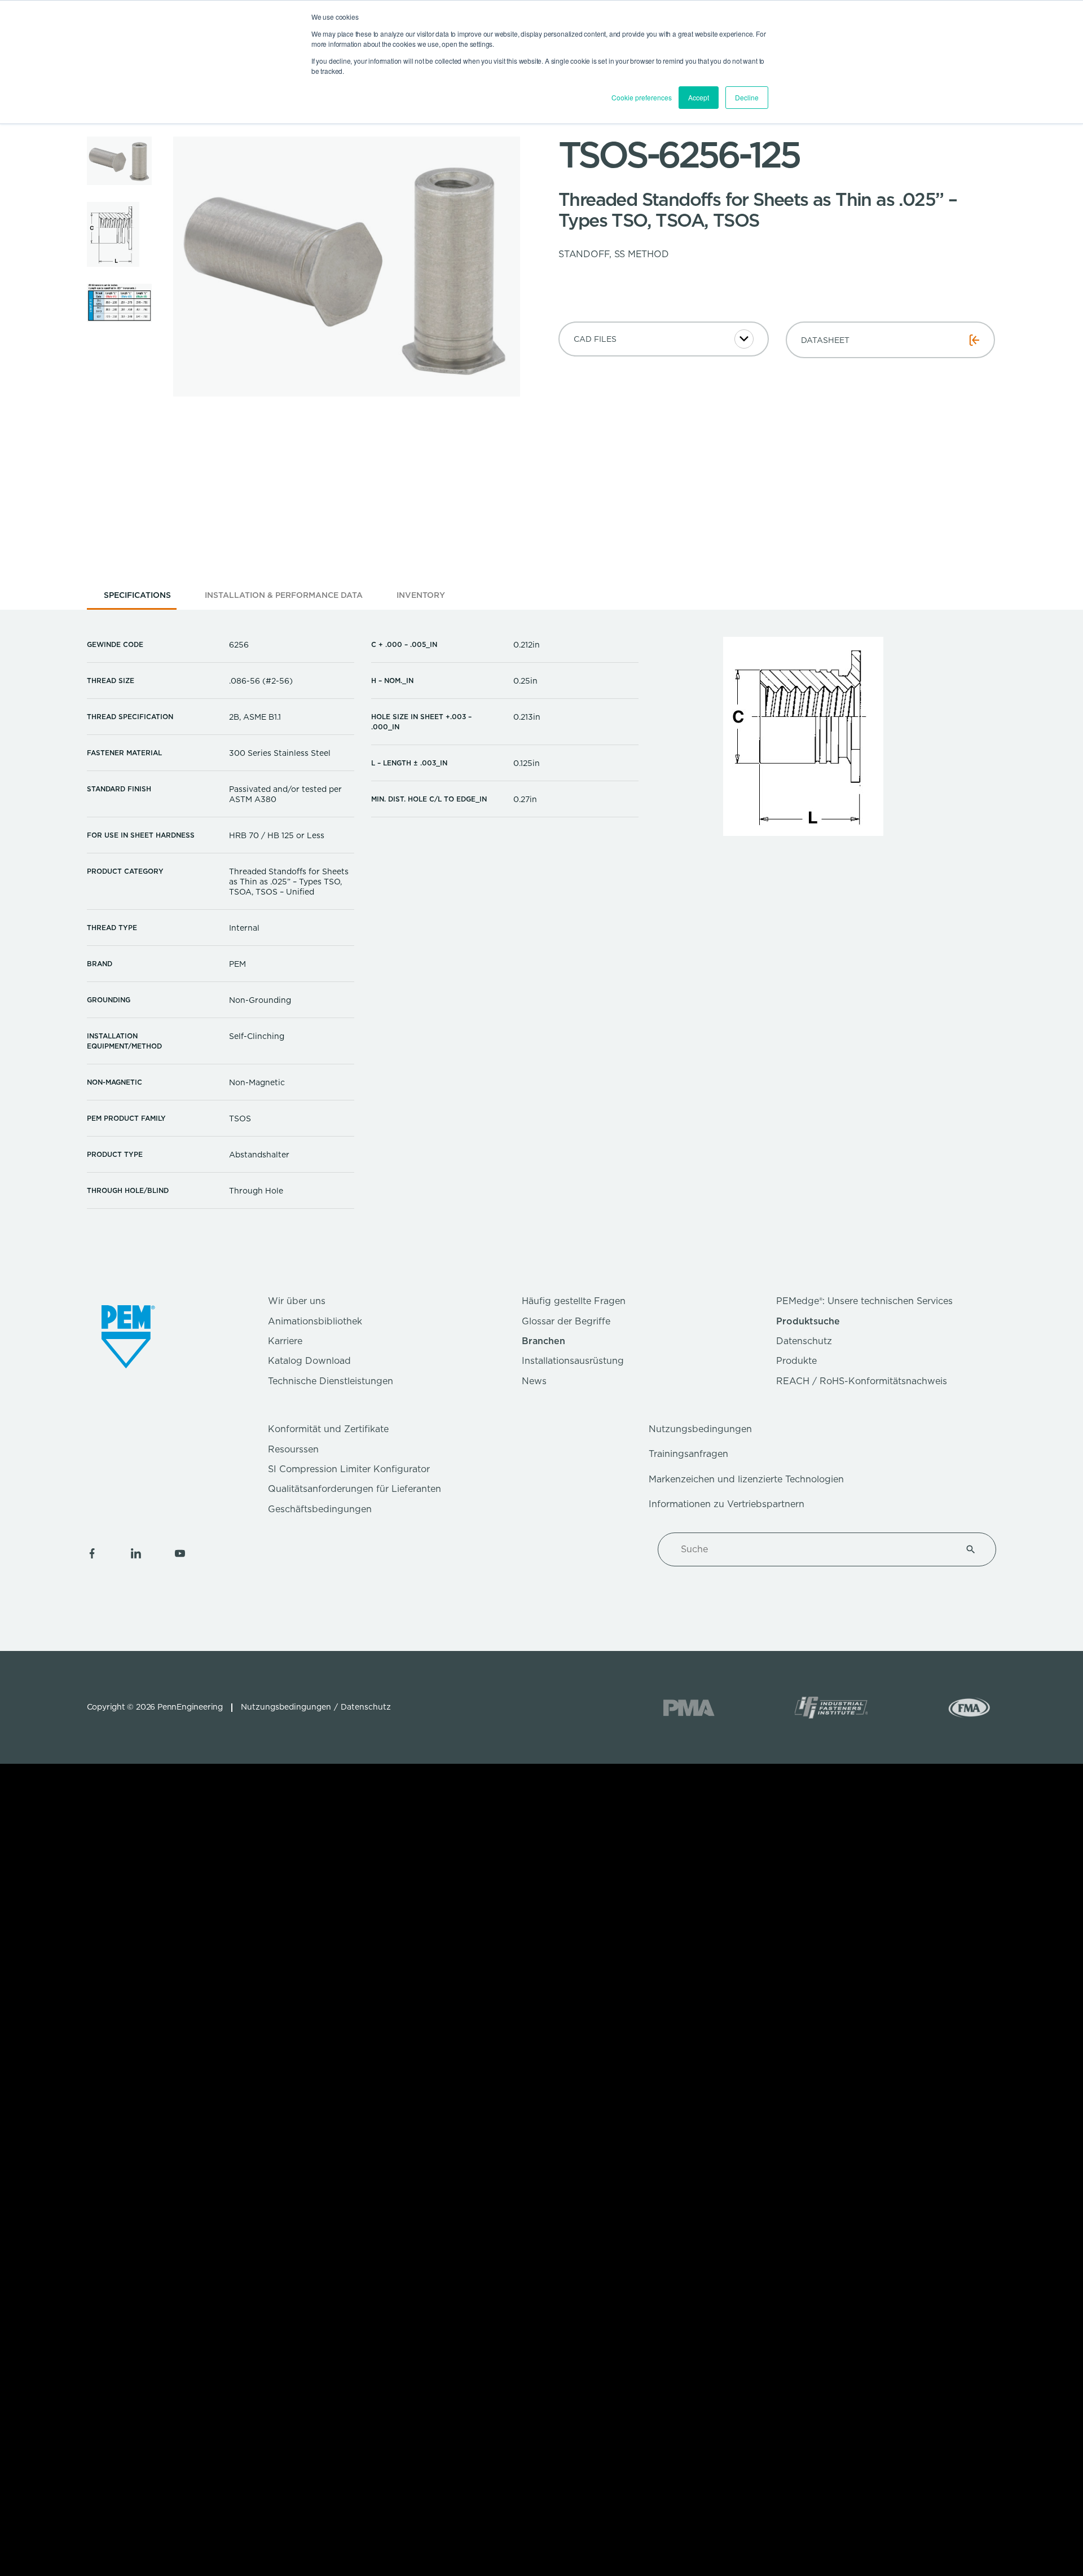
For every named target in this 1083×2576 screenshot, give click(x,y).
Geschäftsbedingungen (320, 1509)
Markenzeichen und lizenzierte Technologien (746, 1479)
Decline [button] (747, 97)
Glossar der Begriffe (566, 1321)
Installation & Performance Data (284, 595)
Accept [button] (699, 97)
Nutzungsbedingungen (700, 1429)
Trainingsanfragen (688, 1454)
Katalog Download (309, 1361)
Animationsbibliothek (315, 1321)
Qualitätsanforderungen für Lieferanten (355, 1489)
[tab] (137, 599)
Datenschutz (804, 1341)
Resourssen (293, 1449)
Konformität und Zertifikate (328, 1429)
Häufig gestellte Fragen (574, 1301)
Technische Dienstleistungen (331, 1381)
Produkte (796, 1361)
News (534, 1381)
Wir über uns (297, 1301)
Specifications (137, 595)
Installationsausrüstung (573, 1361)
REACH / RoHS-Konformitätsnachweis (862, 1381)
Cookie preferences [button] (642, 97)
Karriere (285, 1341)
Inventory (421, 595)
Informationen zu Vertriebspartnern (727, 1504)
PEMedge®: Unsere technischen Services (864, 1301)
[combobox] (813, 1549)
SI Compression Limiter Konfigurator (349, 1469)
